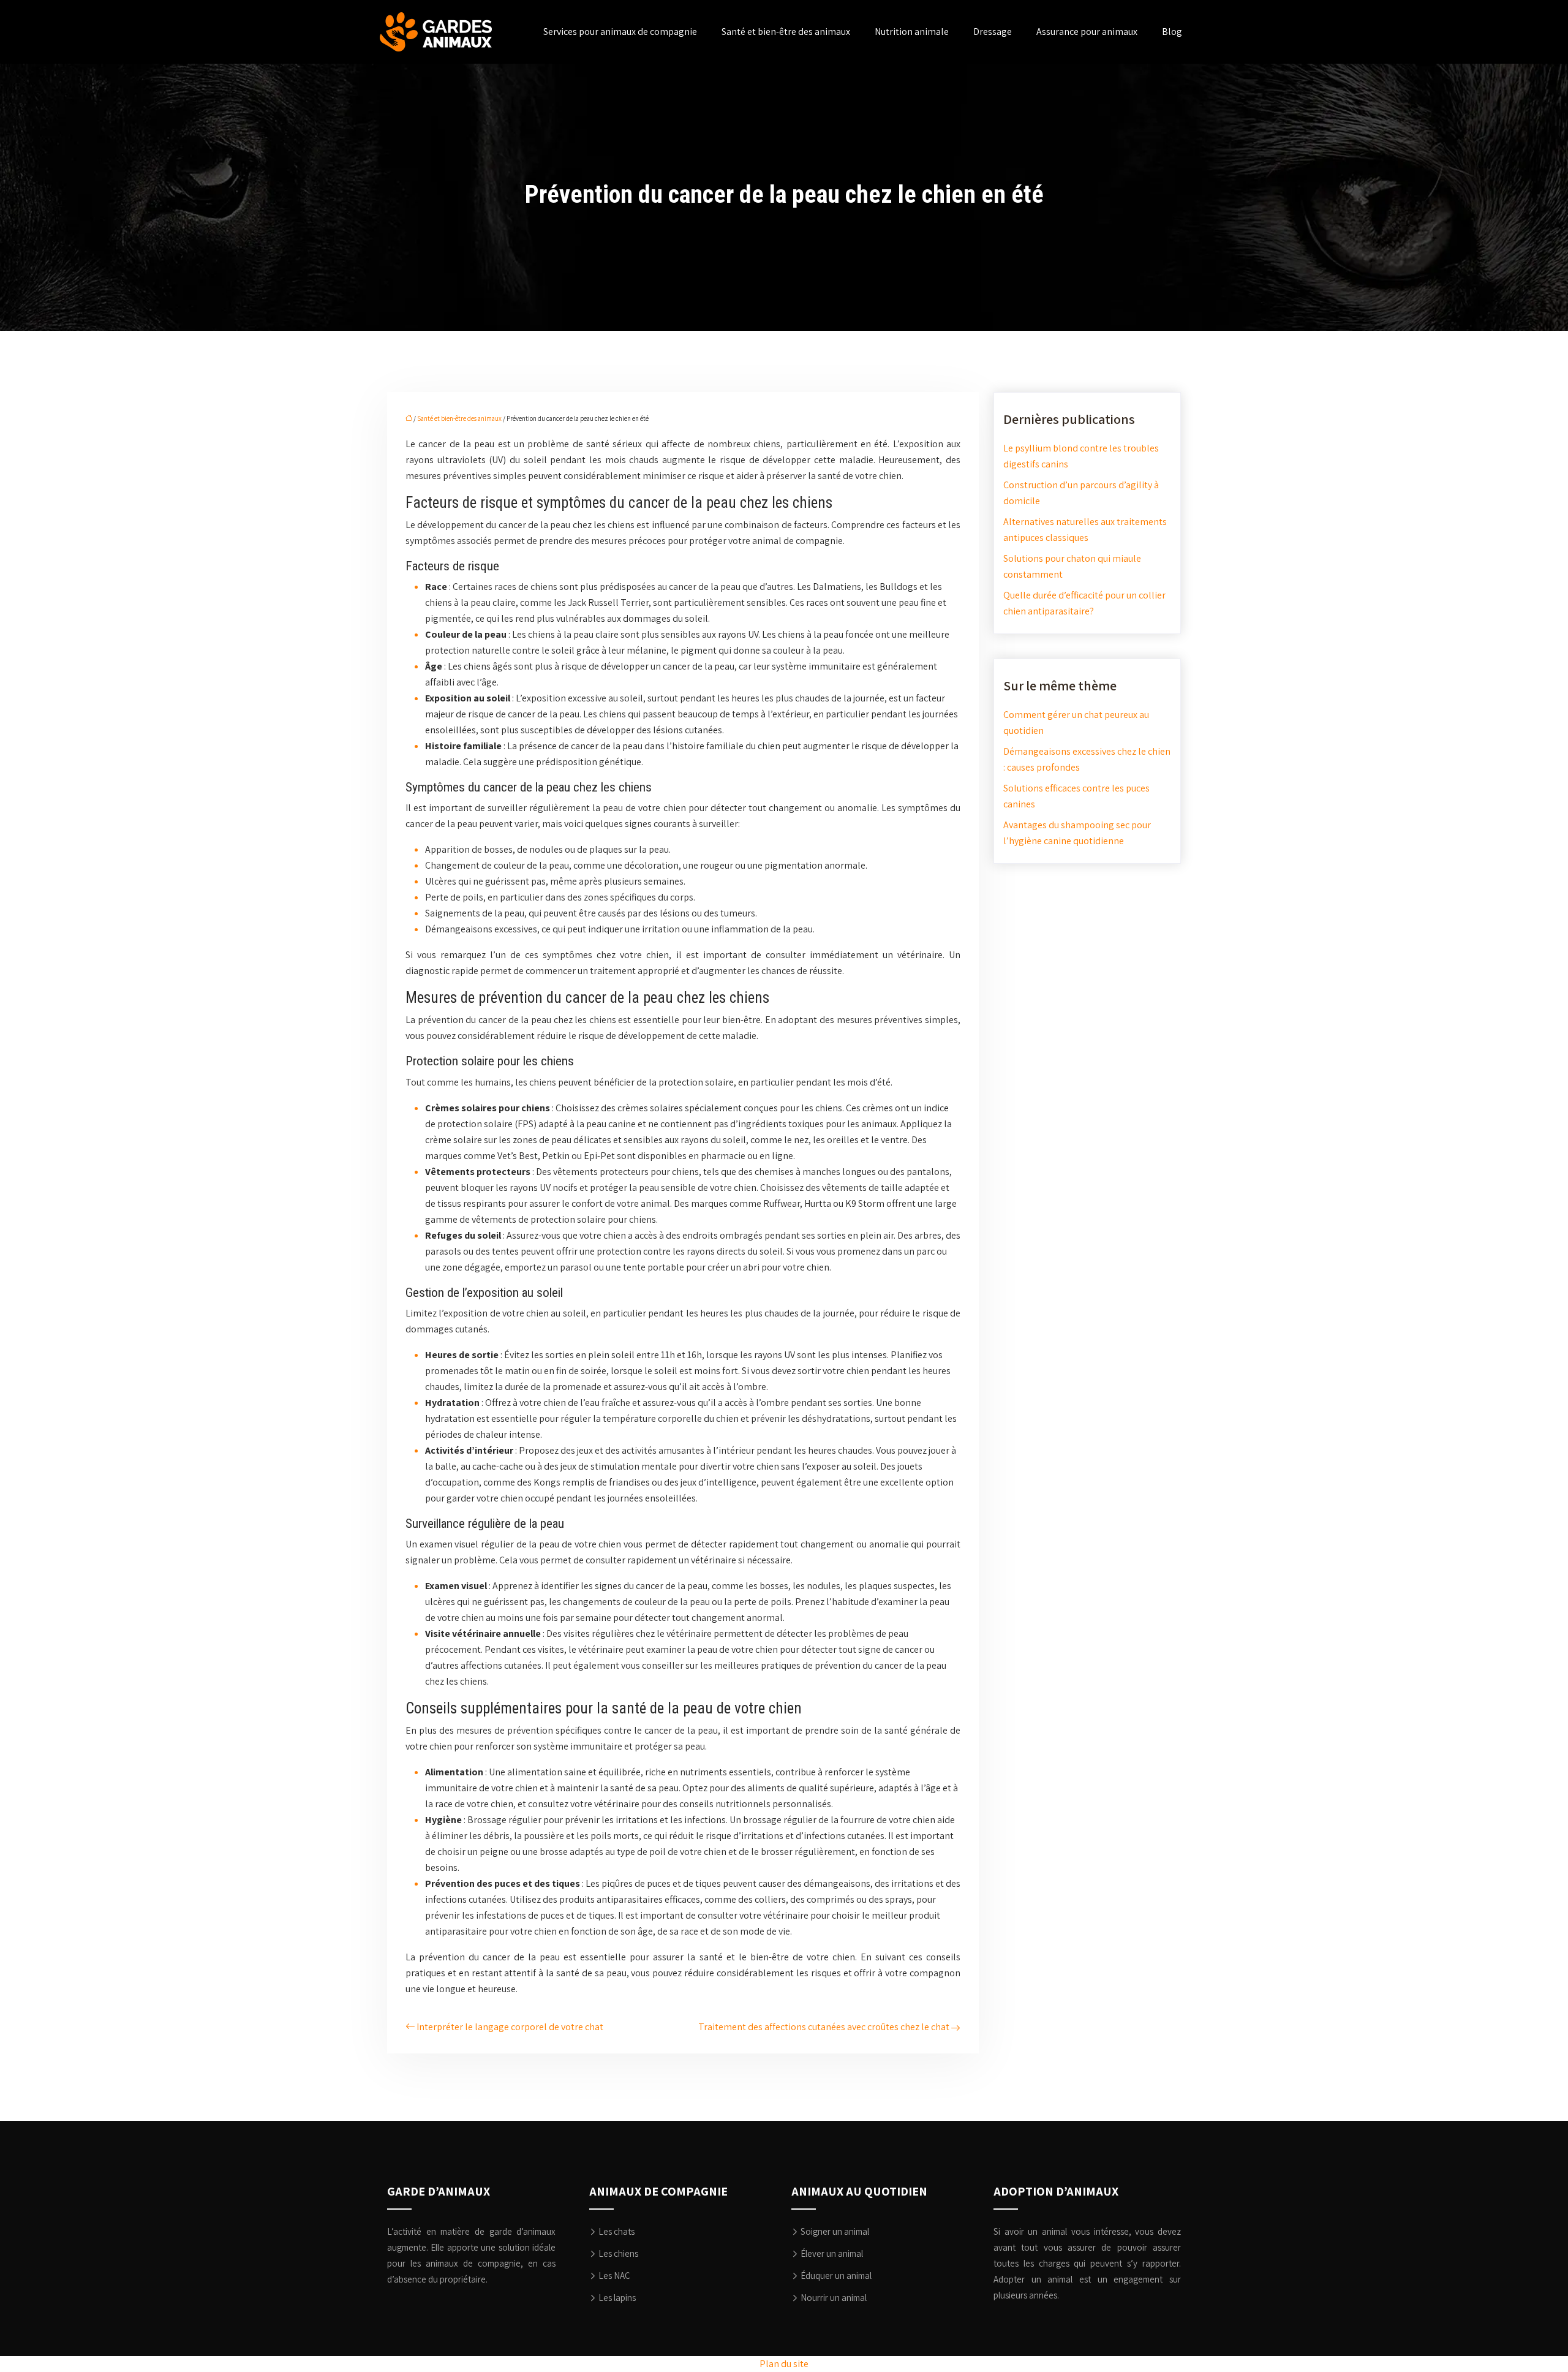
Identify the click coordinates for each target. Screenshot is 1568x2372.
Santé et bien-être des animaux (786, 32)
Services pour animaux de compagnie (620, 32)
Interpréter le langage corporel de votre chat (510, 2027)
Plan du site (784, 2364)
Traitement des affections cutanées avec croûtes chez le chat (824, 2027)
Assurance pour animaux (1087, 32)
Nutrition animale (912, 32)
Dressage (993, 32)
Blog (1172, 32)
